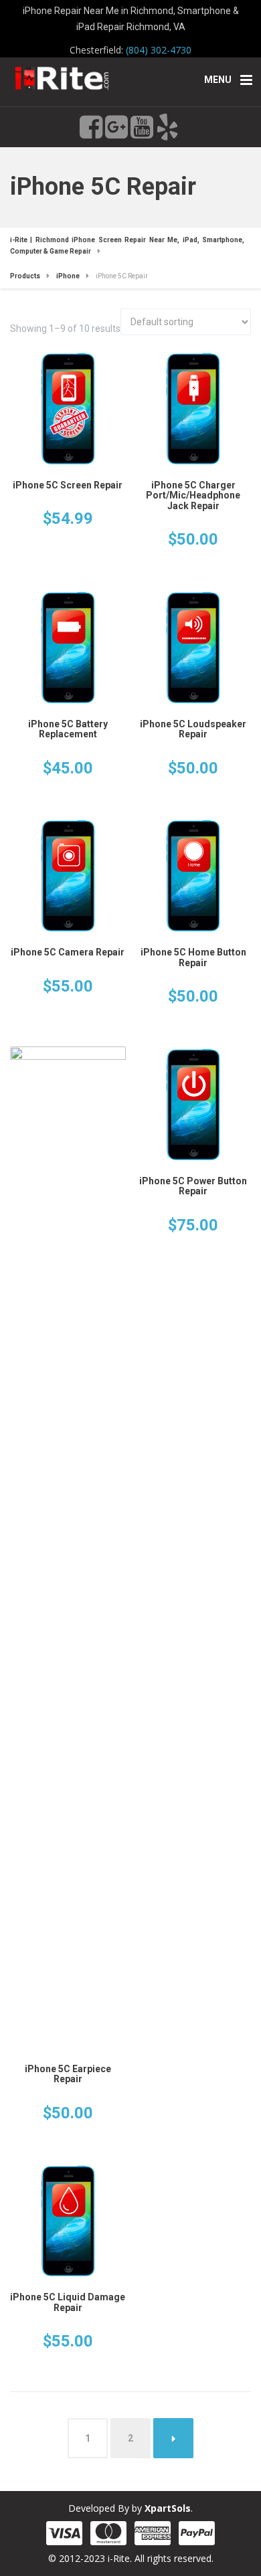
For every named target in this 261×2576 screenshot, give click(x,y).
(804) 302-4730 (159, 50)
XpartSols (168, 2508)
